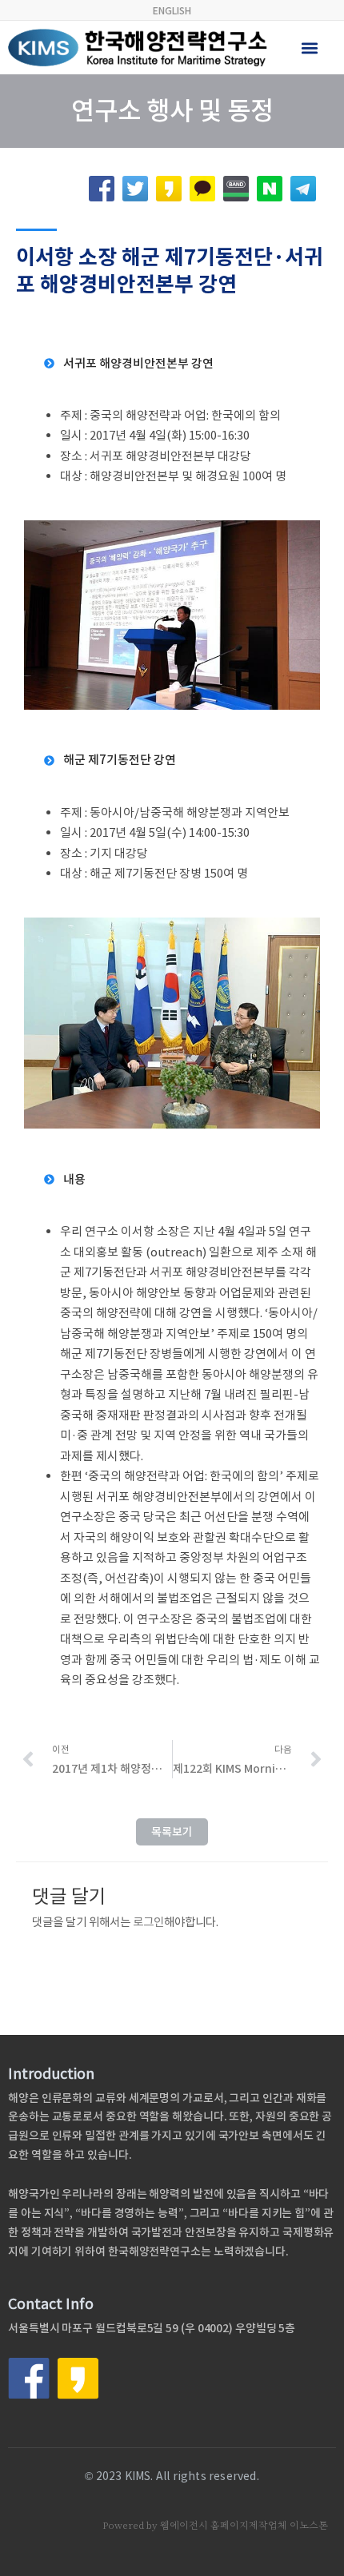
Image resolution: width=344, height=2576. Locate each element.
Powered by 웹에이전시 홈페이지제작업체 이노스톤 (215, 2525)
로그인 (148, 1922)
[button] (310, 48)
